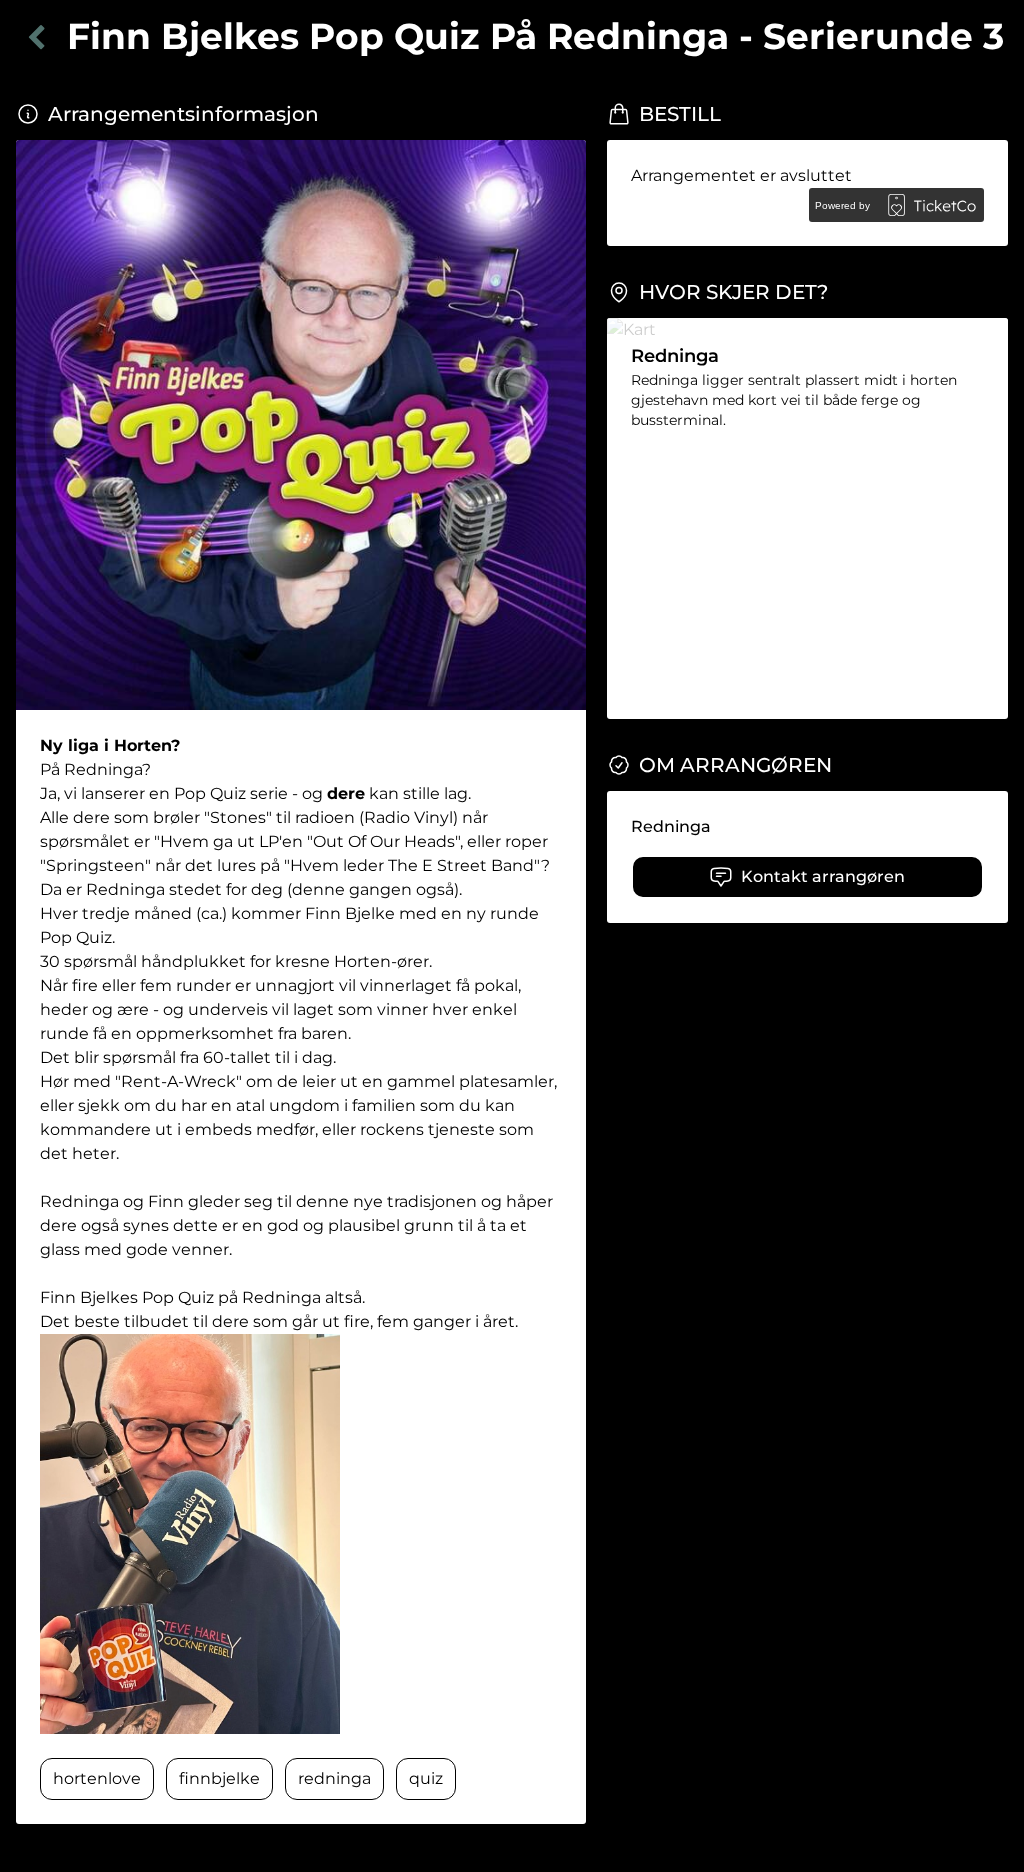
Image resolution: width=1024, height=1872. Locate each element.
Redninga (671, 826)
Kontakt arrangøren (823, 876)
